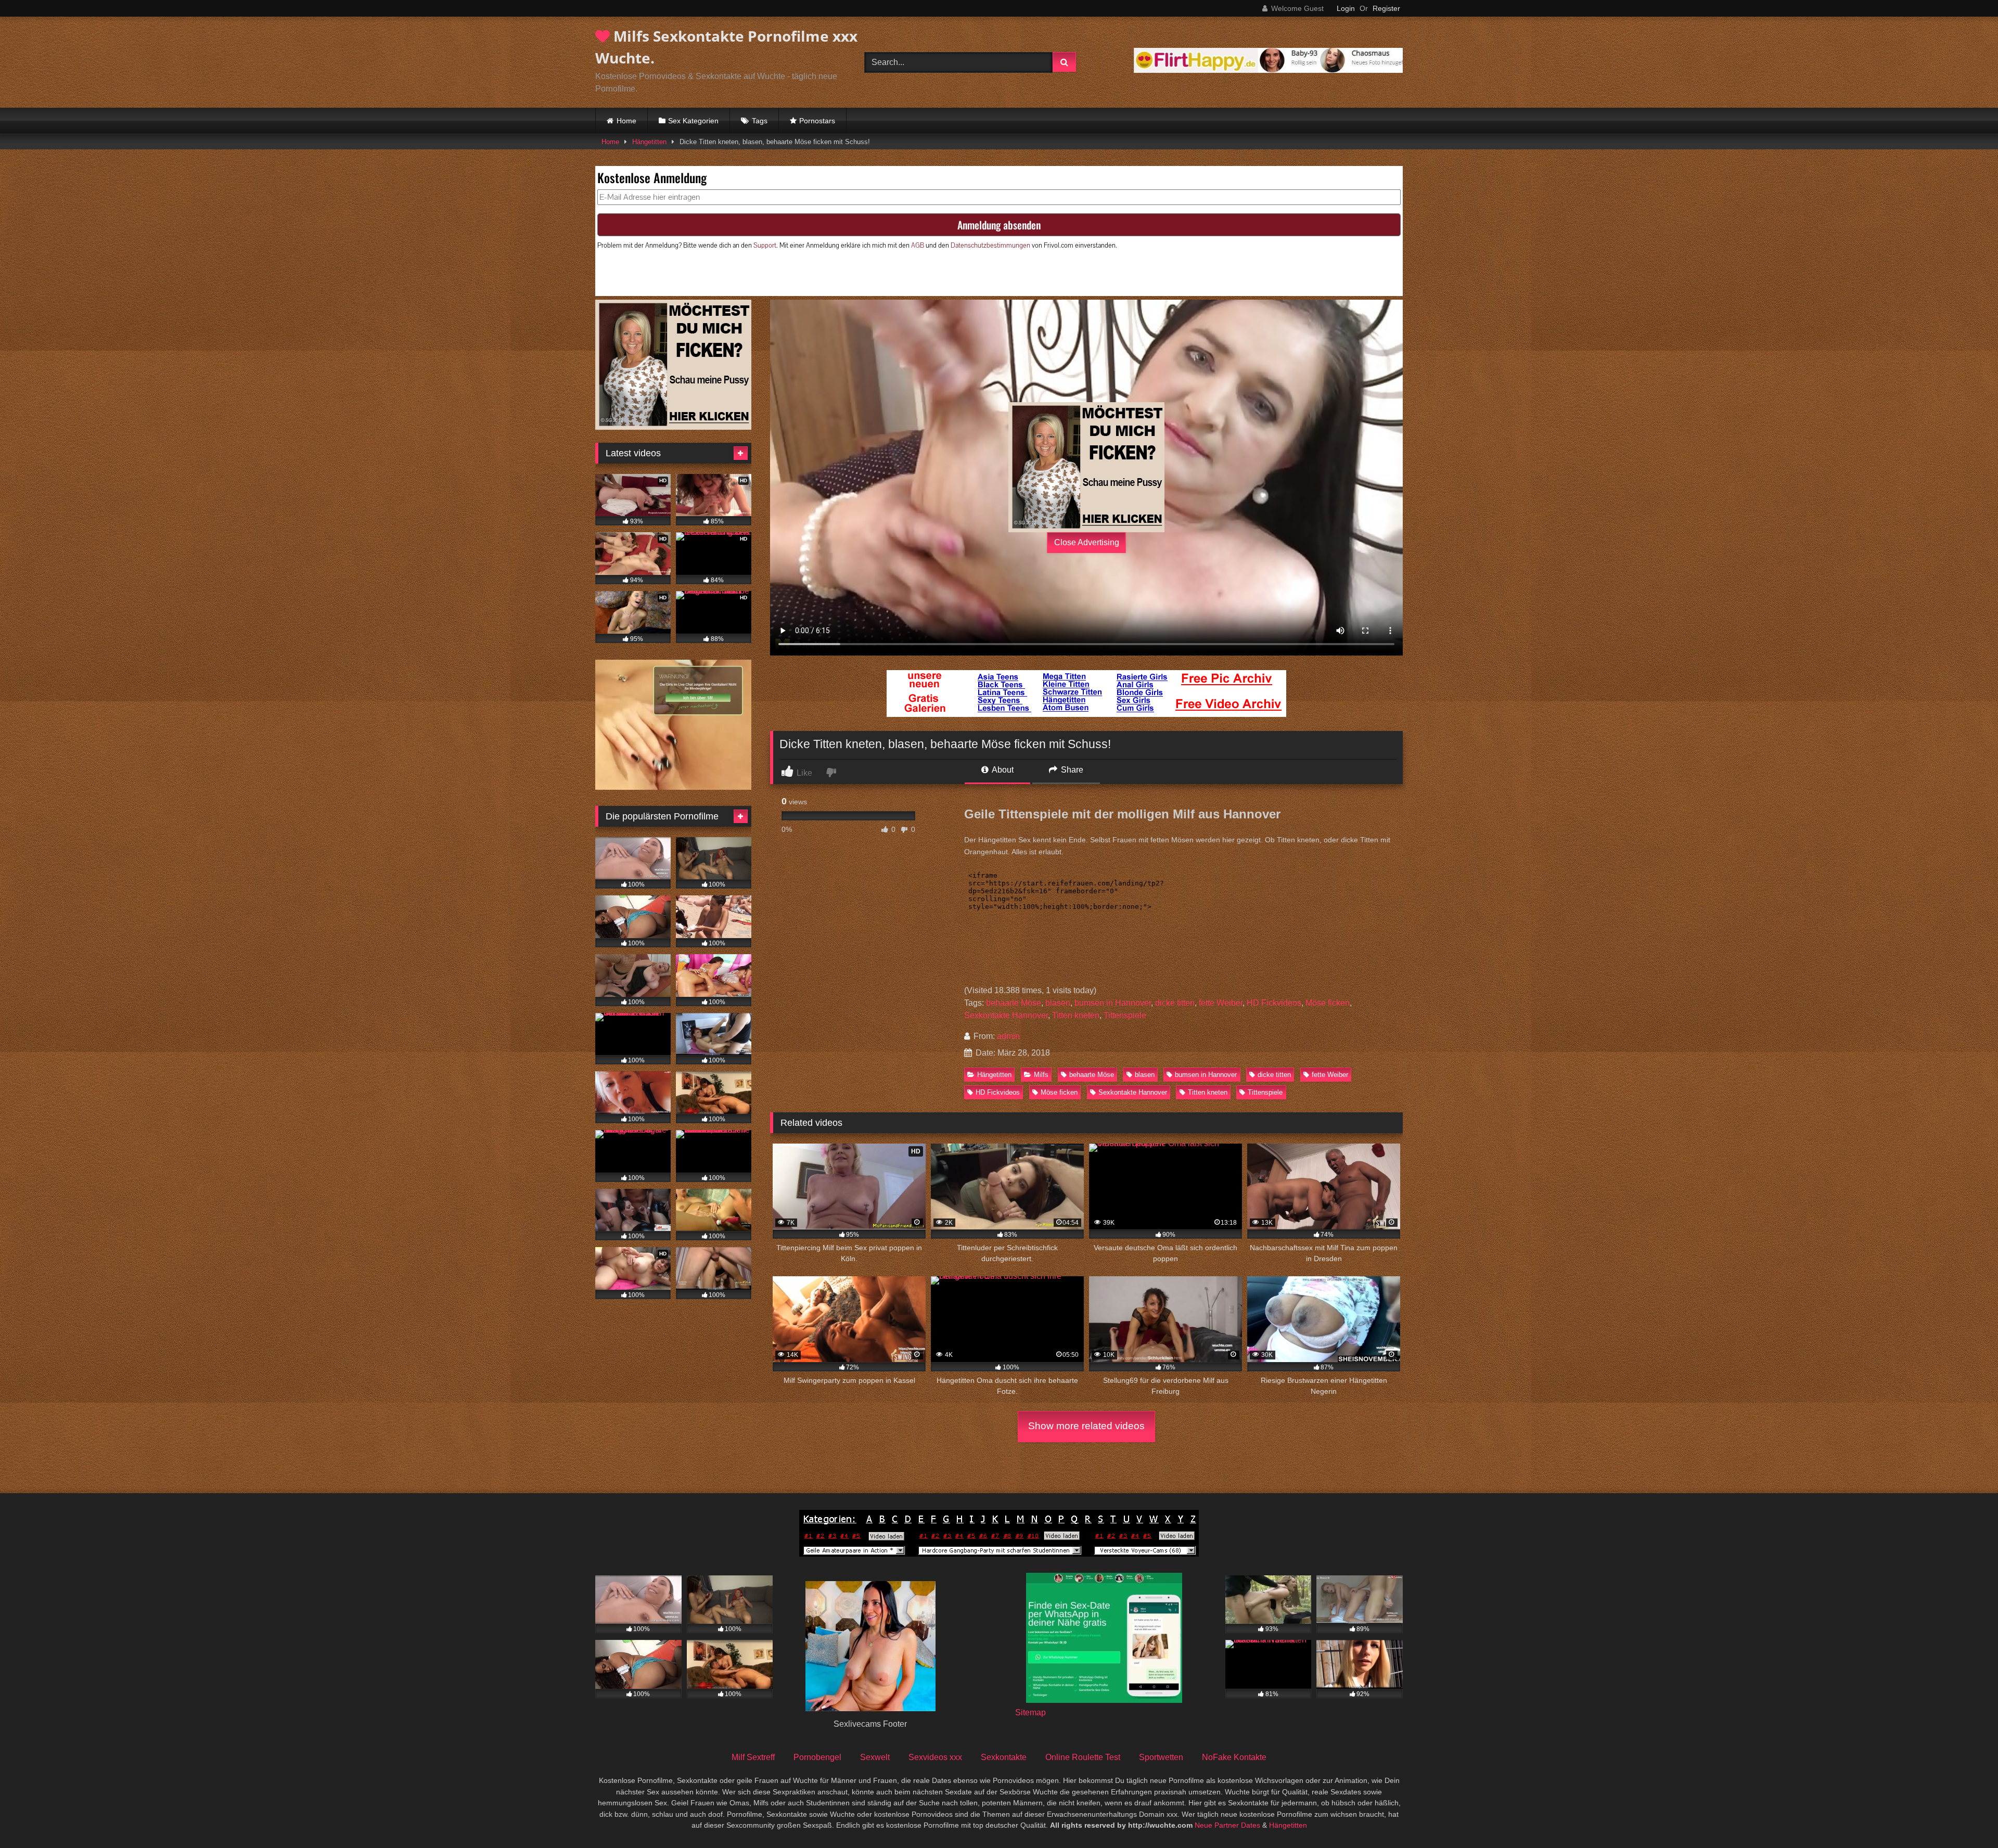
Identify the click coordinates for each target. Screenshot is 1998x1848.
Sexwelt (875, 1757)
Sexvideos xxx (935, 1757)
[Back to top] (1966, 1817)
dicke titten (1175, 1003)
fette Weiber (1221, 1003)
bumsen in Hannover (1113, 1003)
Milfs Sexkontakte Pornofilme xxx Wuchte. (726, 47)
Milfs (1041, 1075)
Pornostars (817, 121)
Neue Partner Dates (1227, 1825)
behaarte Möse (1014, 1003)
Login (1346, 8)
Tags (760, 121)
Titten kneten (1076, 1015)
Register (1386, 8)
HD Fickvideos (1274, 1003)
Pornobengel (817, 1757)
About (1002, 770)
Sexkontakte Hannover (1006, 1015)
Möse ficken (1328, 1003)
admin (1008, 1036)
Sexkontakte (1004, 1757)
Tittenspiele (1125, 1015)
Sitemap (1030, 1712)
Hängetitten (649, 142)
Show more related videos (1086, 1426)
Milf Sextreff (753, 1757)
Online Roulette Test (1083, 1757)
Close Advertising (1087, 542)
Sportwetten (1161, 1757)
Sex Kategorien (693, 121)
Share (1071, 770)
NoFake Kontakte (1234, 1757)
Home (626, 121)
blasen (1058, 1003)
